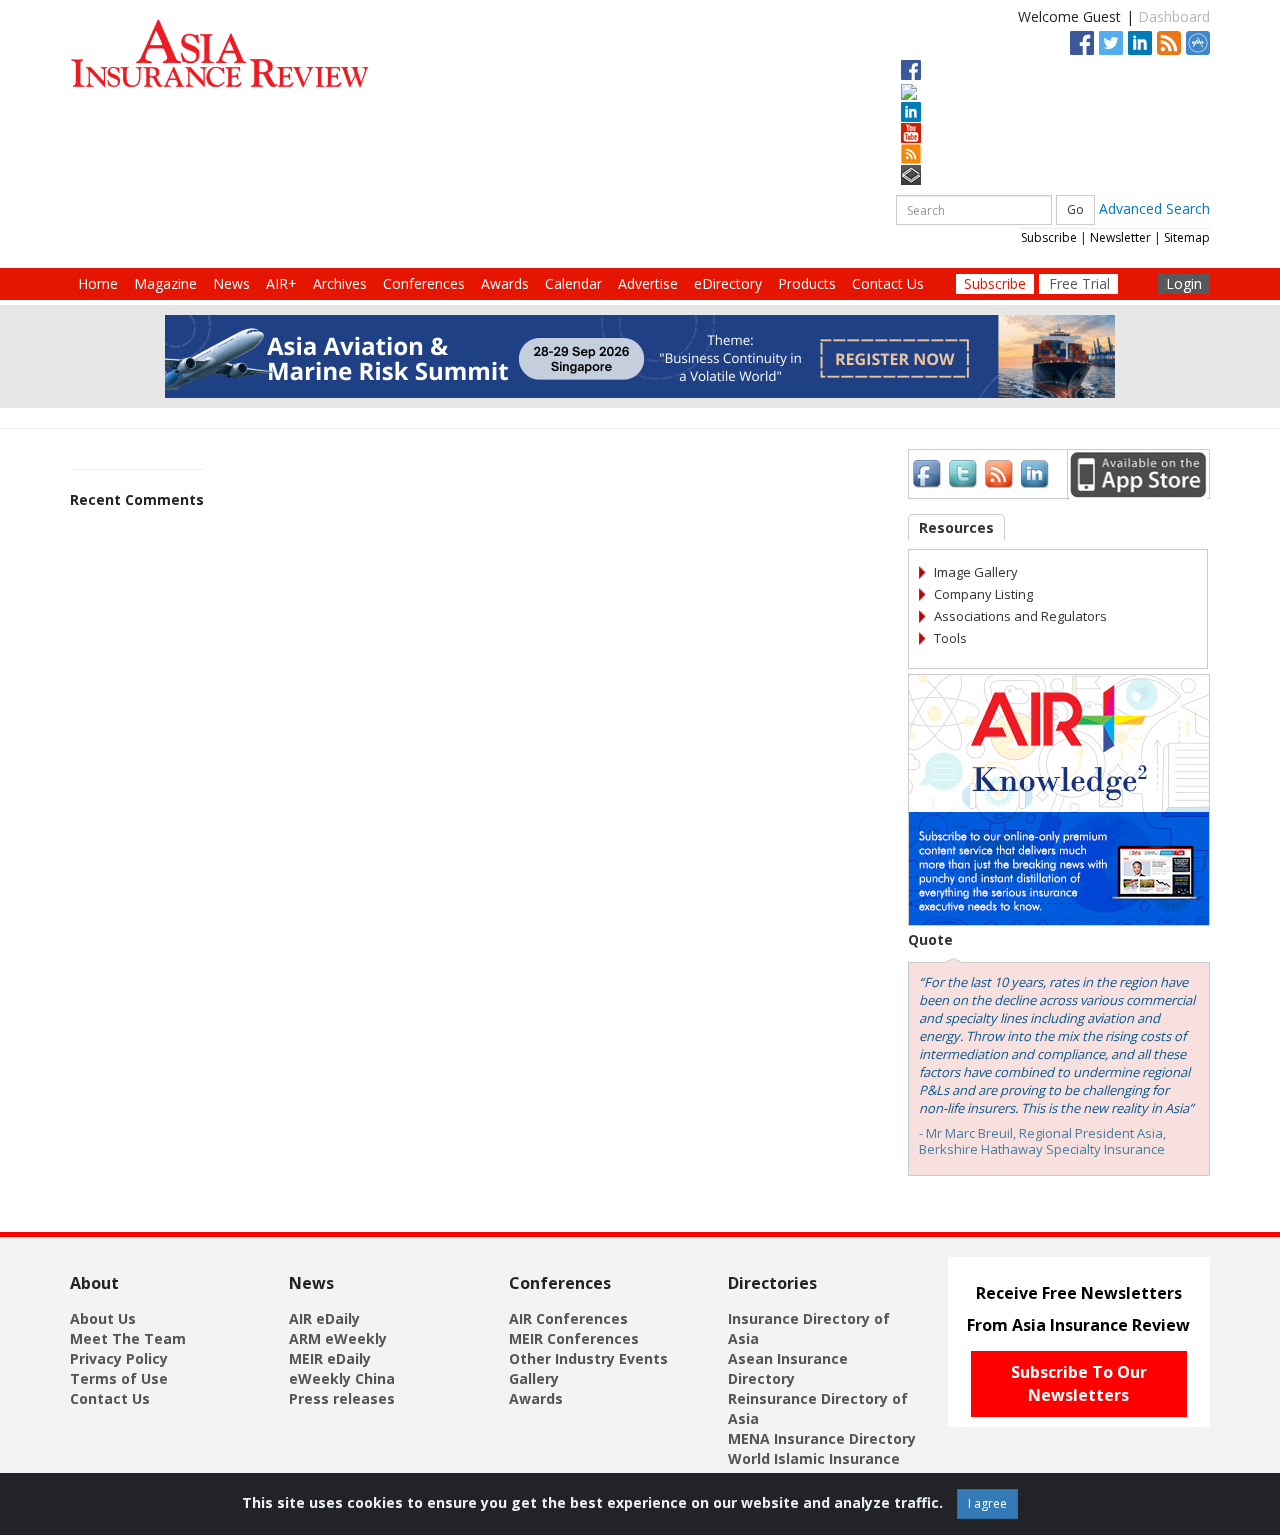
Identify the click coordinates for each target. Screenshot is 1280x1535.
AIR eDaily (324, 1318)
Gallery (534, 1378)
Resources (956, 527)
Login (1184, 283)
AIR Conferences (568, 1318)
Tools (950, 638)
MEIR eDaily (330, 1358)
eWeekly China (342, 1378)
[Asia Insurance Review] (220, 61)
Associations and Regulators (1020, 616)
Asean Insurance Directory (788, 1368)
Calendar (573, 283)
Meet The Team (128, 1338)
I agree (987, 1503)
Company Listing (983, 594)
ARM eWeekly (338, 1338)
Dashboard (1174, 16)
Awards (505, 283)
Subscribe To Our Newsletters (1079, 1383)
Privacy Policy (119, 1358)
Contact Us (888, 283)
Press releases (342, 1398)
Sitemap (1187, 237)
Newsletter (1120, 237)
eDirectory (728, 283)
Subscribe (1049, 237)
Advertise (648, 283)
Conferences (424, 283)
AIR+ (281, 283)
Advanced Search (1154, 208)
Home (98, 283)
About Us (103, 1318)
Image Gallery (976, 572)
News (231, 283)
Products (807, 283)
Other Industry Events (588, 1358)
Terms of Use (119, 1378)
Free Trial (1079, 283)
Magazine (165, 283)
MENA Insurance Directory (822, 1438)
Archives (340, 283)
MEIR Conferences (574, 1338)
